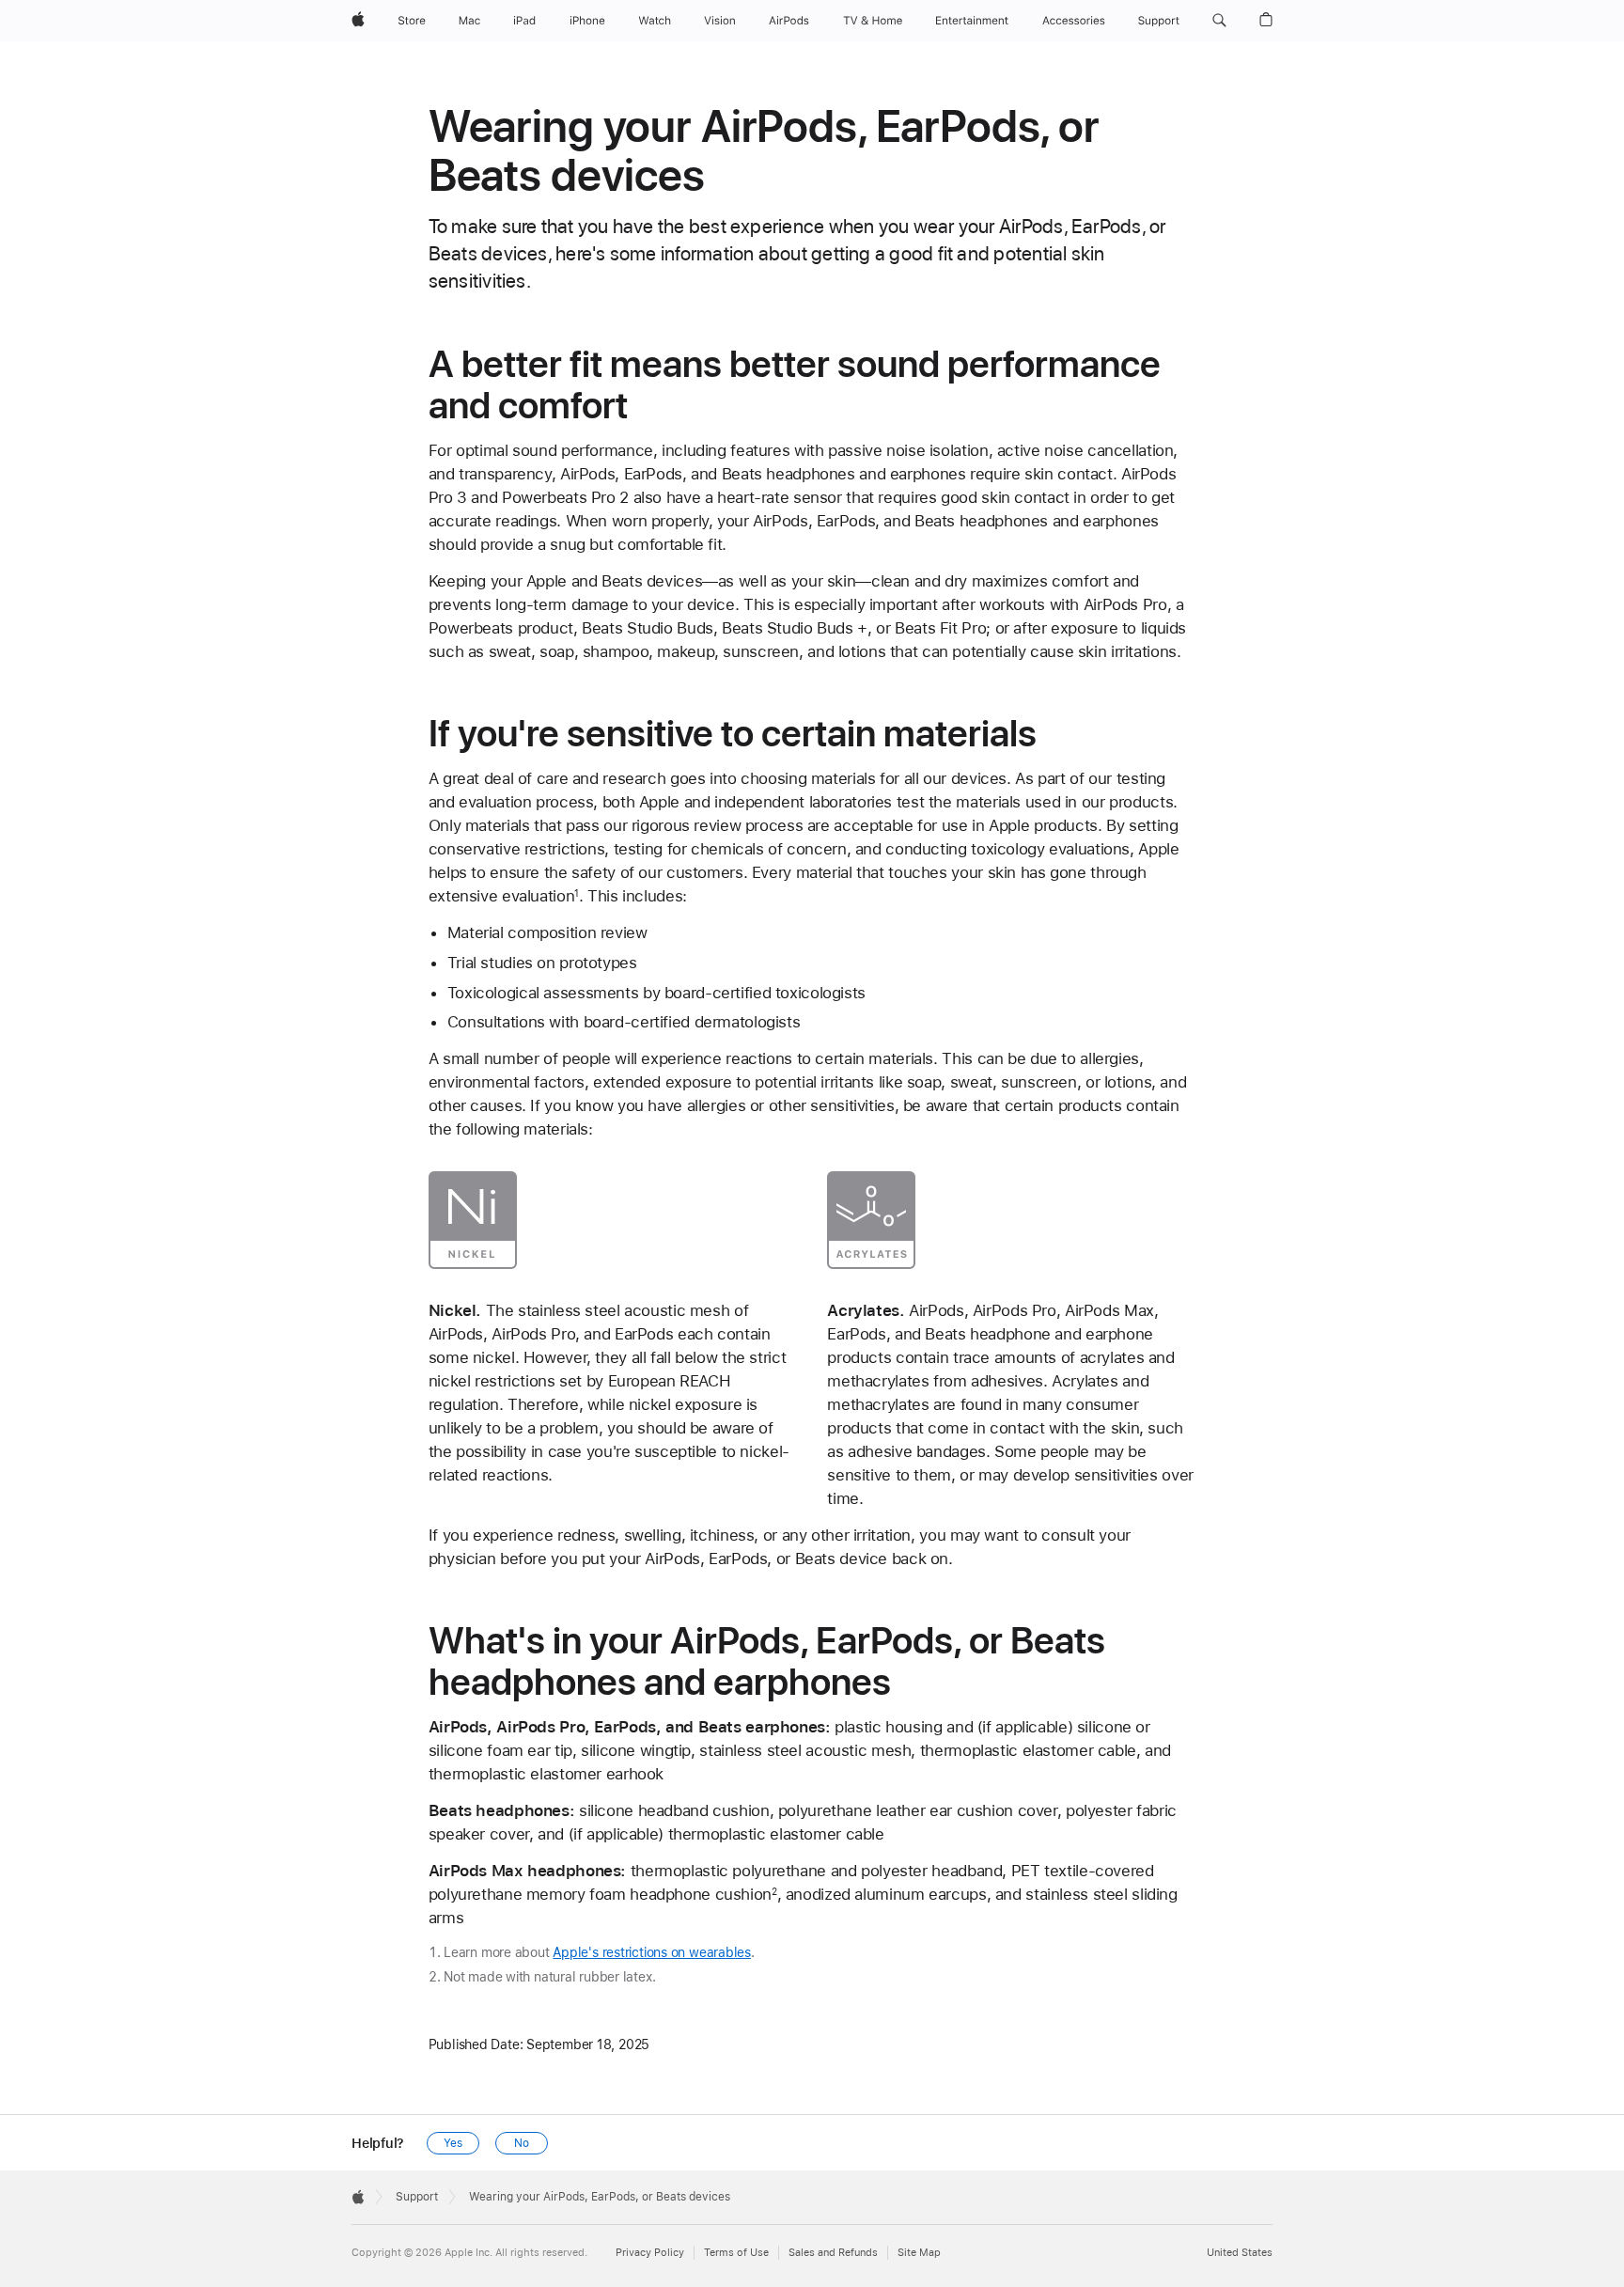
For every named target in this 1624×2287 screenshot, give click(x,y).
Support (417, 2197)
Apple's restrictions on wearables (652, 1952)
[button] (1219, 21)
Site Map (919, 2253)
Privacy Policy (650, 2253)
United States (1240, 2253)
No (522, 2143)
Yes (453, 2143)
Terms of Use (736, 2253)
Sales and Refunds (833, 2253)
